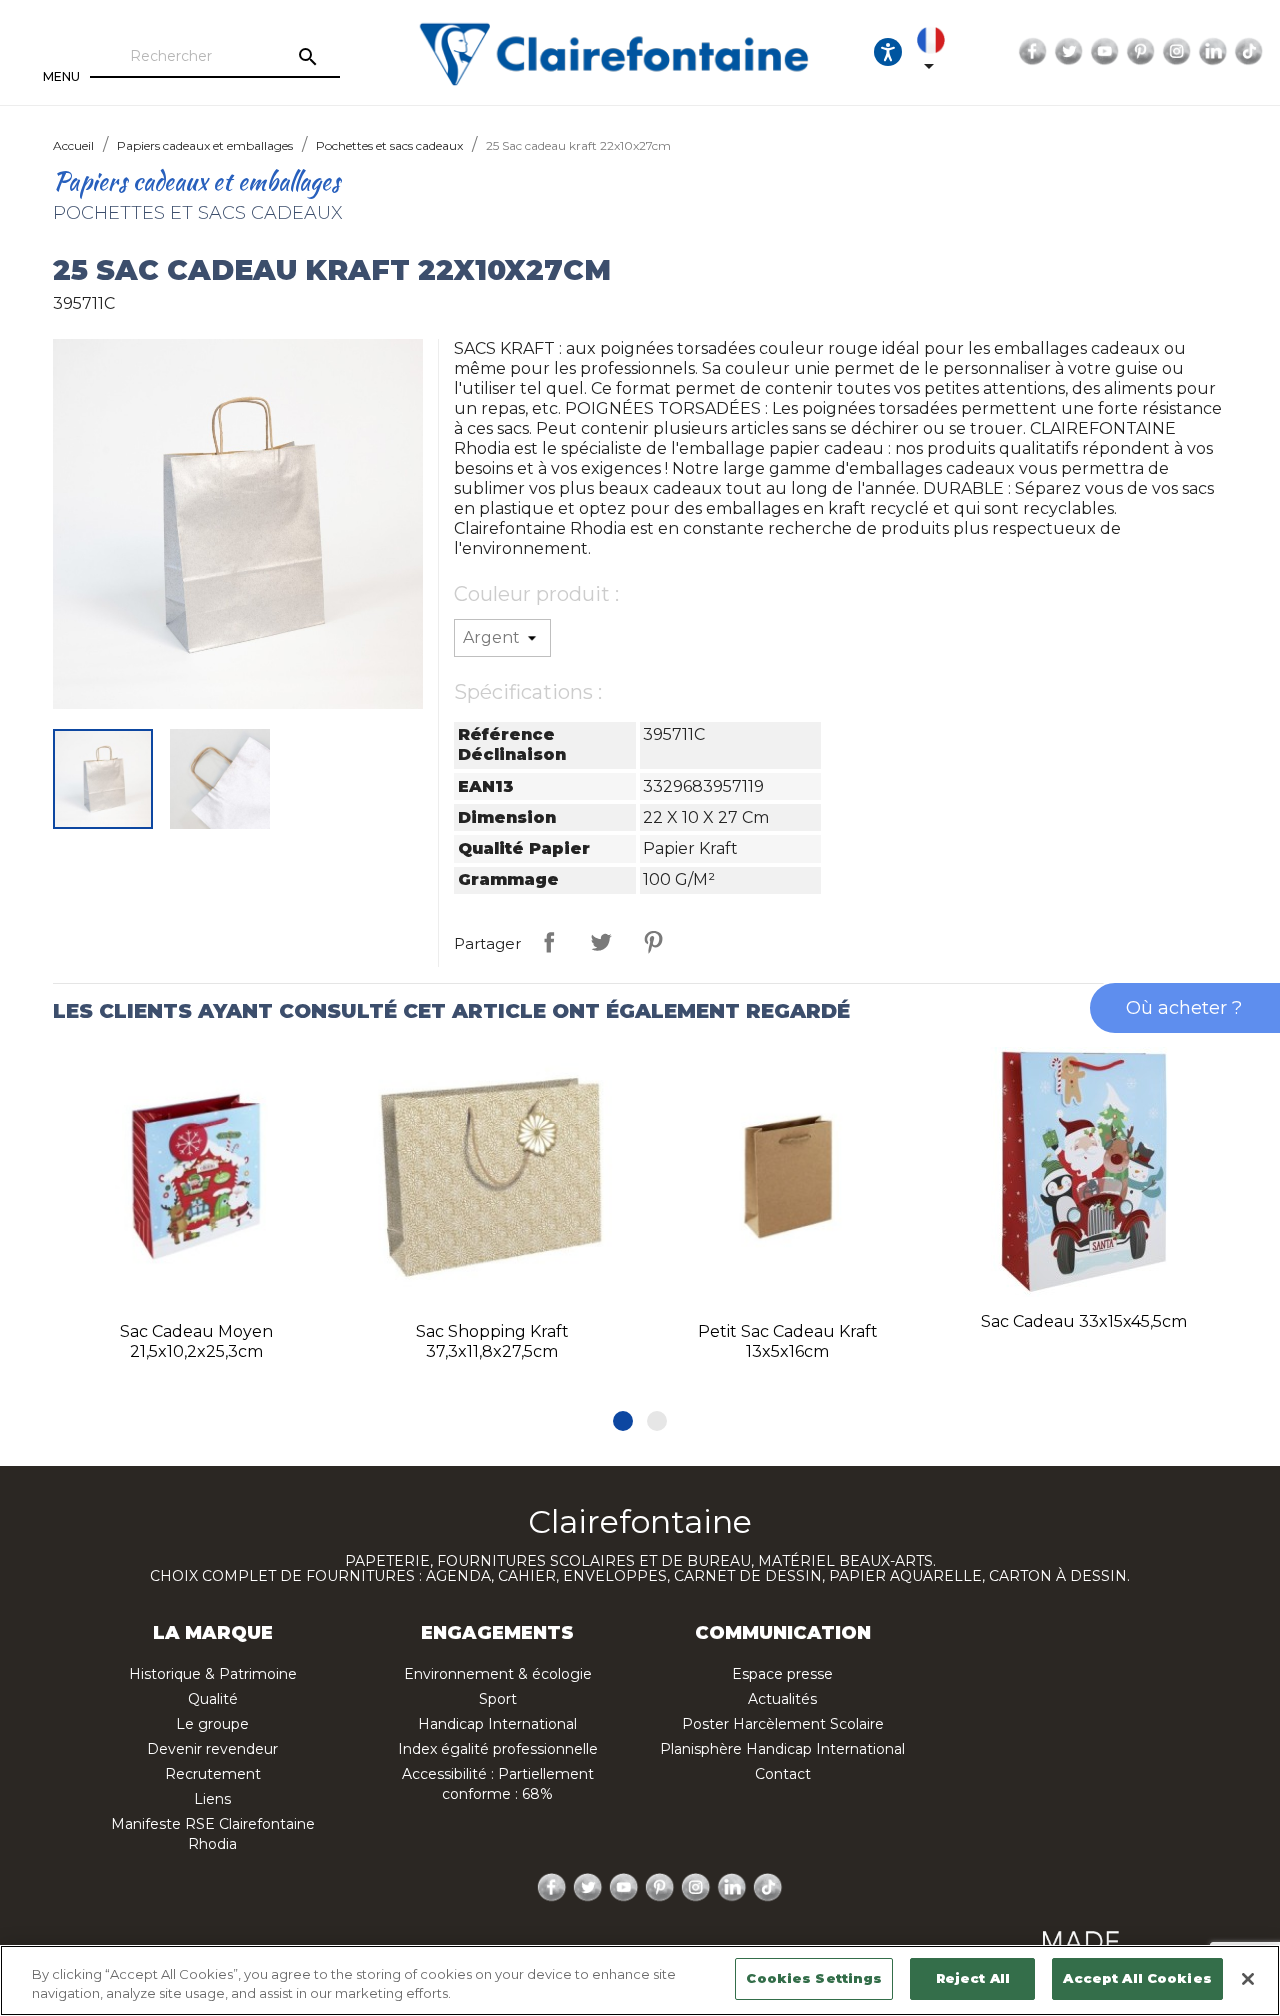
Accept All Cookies (1137, 1978)
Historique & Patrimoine (213, 1674)
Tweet (601, 942)
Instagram (1177, 52)
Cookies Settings (814, 1978)
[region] (640, 1980)
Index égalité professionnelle (498, 1749)
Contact (783, 1774)
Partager (549, 942)
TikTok (1249, 52)
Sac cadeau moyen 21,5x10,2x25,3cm (196, 1341)
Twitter (1069, 52)
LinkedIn (1213, 52)
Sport (498, 1699)
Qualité (213, 1699)
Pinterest (1141, 52)
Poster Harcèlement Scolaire (783, 1724)
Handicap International (497, 1724)
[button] (623, 1421)
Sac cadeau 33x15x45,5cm (1084, 1321)
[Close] (1248, 1979)
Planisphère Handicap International (782, 1749)
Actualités (782, 1699)
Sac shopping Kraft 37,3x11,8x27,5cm (492, 1341)
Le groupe (212, 1724)
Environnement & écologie (498, 1674)
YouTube (1105, 52)
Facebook (1033, 52)
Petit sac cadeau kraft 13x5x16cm (788, 1341)
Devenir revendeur (212, 1749)
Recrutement (213, 1774)
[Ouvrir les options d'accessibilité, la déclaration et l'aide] (888, 52)
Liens (212, 1799)
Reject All (973, 1978)
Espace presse (782, 1674)
